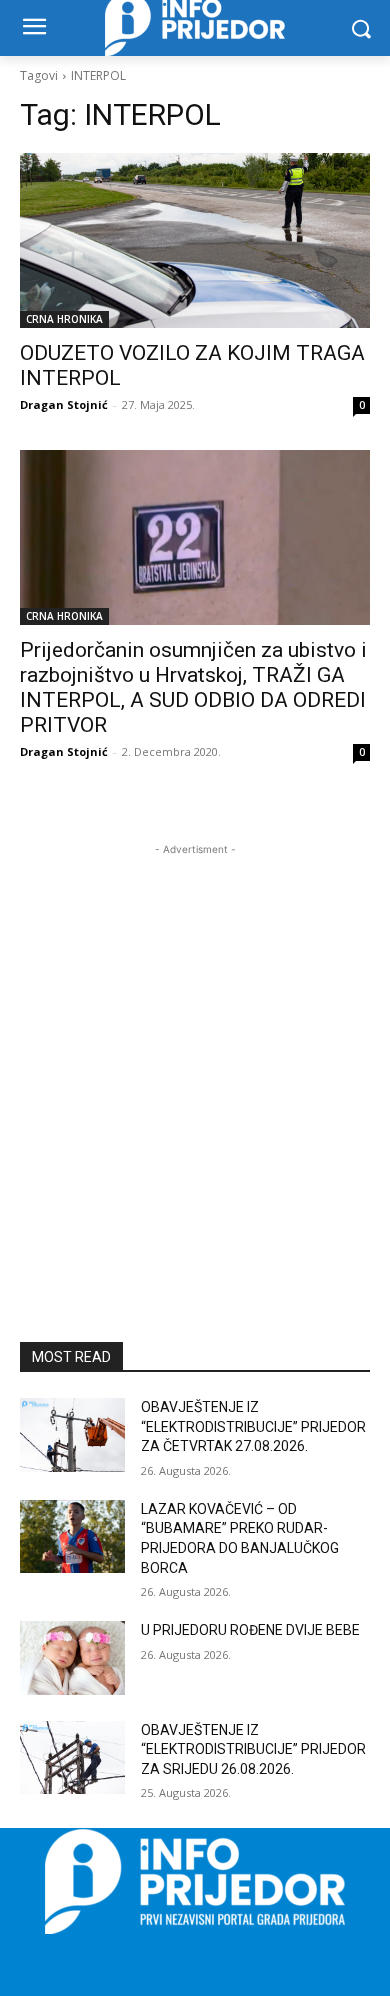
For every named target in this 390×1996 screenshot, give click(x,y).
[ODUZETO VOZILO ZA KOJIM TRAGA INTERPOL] (195, 240)
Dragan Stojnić (64, 404)
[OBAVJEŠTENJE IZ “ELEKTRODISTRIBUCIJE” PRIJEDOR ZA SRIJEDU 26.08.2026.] (72, 1758)
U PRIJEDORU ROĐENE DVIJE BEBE (250, 1630)
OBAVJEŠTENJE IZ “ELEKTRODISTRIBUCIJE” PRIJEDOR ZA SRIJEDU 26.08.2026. (253, 1749)
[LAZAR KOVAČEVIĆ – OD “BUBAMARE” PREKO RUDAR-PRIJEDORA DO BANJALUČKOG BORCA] (72, 1537)
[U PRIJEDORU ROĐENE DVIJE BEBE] (72, 1658)
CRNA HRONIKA (64, 319)
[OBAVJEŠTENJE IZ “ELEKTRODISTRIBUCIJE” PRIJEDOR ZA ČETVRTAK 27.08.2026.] (72, 1435)
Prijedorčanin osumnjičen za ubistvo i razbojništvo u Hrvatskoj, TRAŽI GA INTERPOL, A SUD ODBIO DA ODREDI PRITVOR (193, 687)
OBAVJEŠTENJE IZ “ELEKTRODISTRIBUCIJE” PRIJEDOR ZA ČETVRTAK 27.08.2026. (253, 1426)
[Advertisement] (195, 1055)
